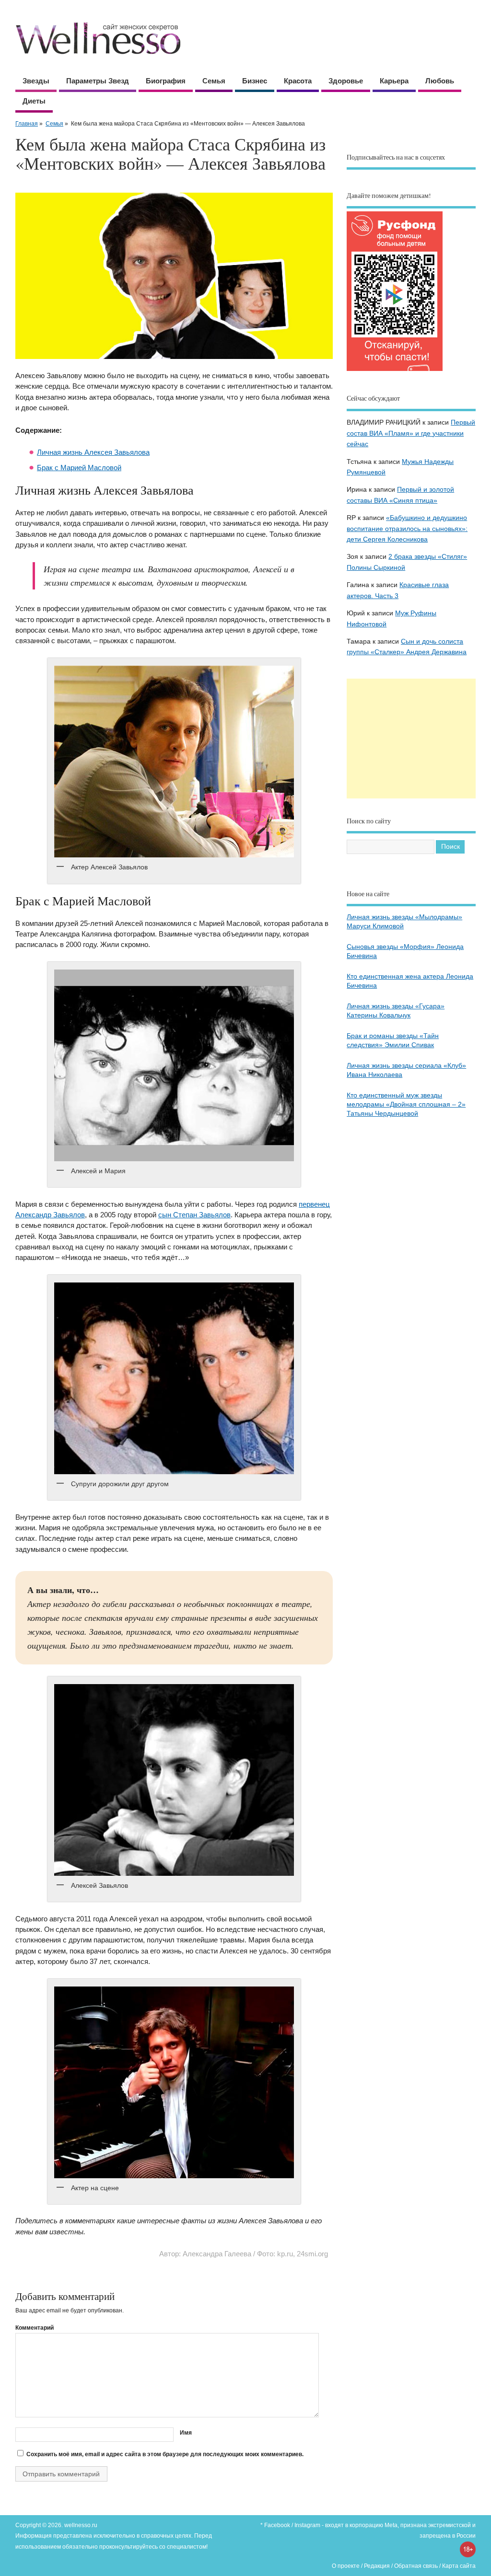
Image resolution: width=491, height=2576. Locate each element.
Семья (214, 81)
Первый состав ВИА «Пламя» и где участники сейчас (411, 433)
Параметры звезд (98, 81)
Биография (166, 81)
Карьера (394, 81)
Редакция (377, 2566)
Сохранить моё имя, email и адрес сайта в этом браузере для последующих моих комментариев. (165, 2454)
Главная (27, 124)
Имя (186, 2433)
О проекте (346, 2566)
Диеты (34, 101)
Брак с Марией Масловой (79, 468)
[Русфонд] (395, 371)
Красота (298, 81)
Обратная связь (416, 2566)
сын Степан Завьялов (194, 1215)
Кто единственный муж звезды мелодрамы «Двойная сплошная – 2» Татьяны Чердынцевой (406, 1104)
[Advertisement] (411, 739)
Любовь (440, 81)
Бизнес (255, 81)
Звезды (36, 81)
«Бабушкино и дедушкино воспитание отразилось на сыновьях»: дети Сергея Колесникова (407, 529)
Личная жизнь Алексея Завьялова (93, 452)
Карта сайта (459, 2566)
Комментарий (35, 2328)
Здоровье (346, 81)
